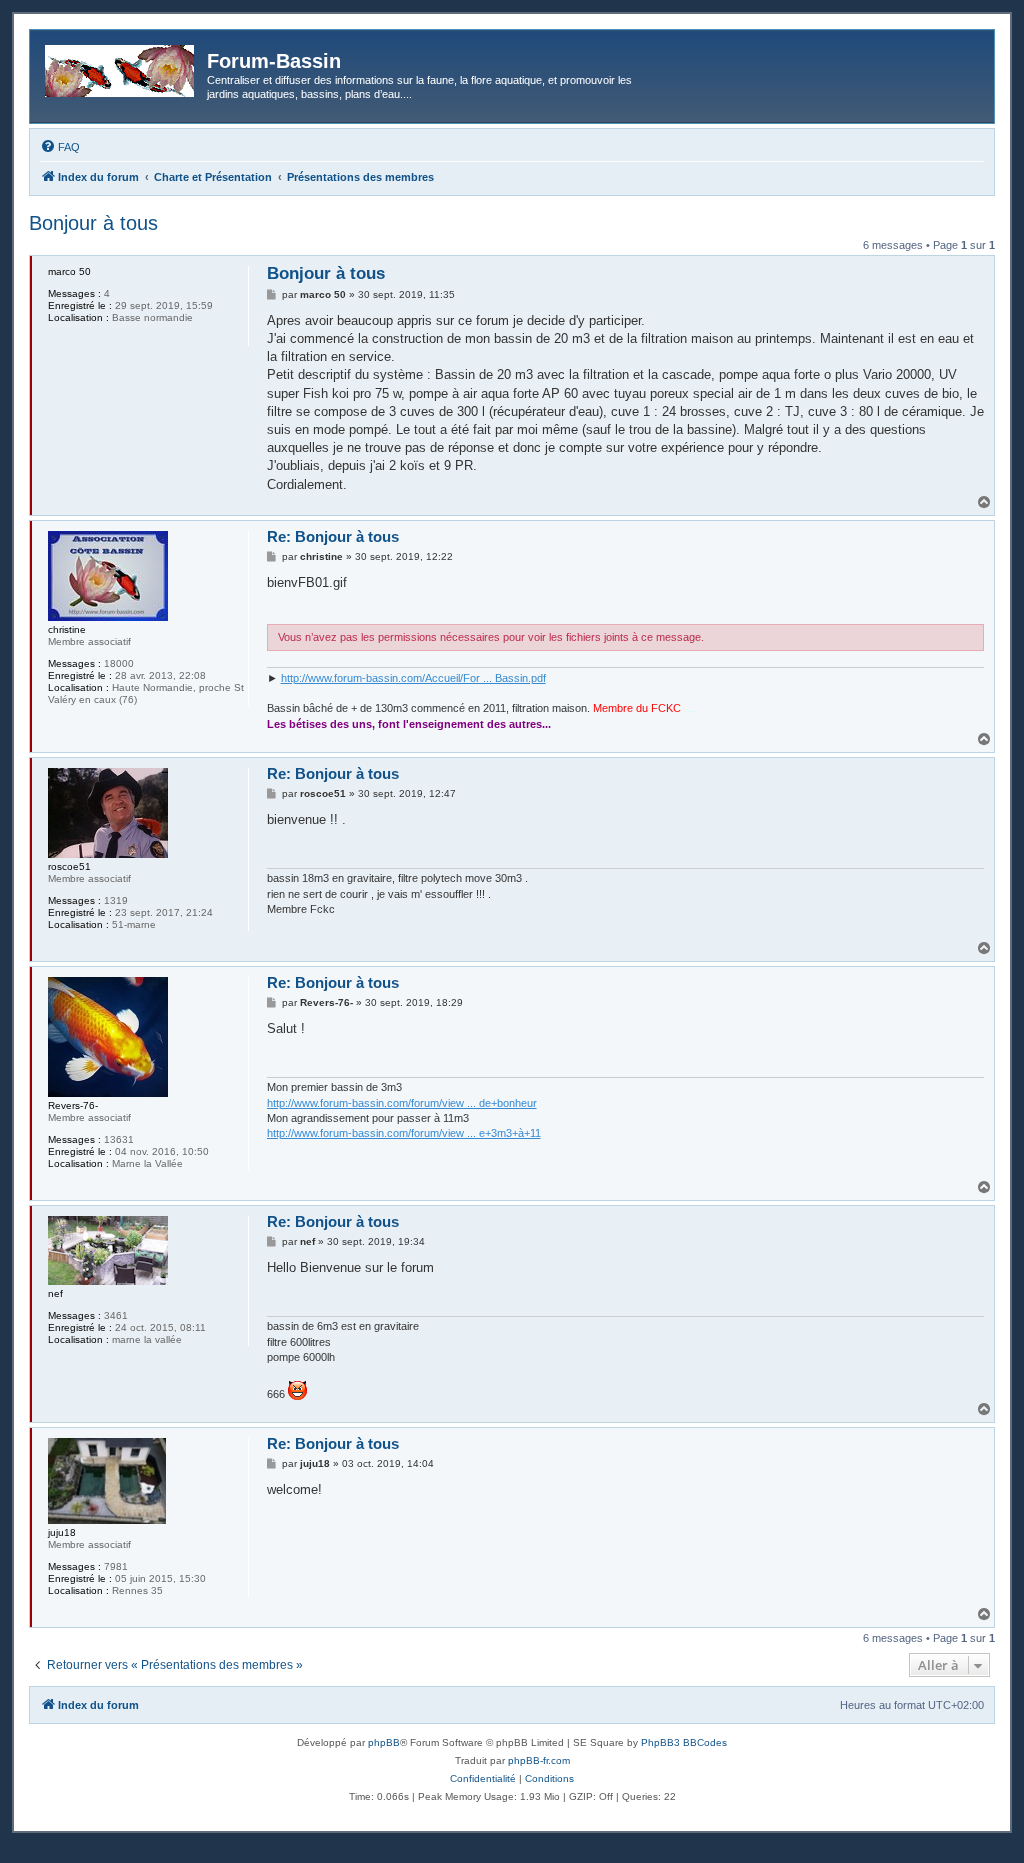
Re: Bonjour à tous (333, 536)
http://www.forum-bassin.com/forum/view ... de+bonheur (402, 1103)
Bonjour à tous (93, 223)
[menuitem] (60, 147)
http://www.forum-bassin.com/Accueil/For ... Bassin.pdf (413, 678)
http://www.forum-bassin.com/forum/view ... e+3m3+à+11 (404, 1133)
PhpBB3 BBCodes (684, 1742)
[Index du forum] (121, 67)
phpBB (384, 1742)
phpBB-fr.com (539, 1760)
